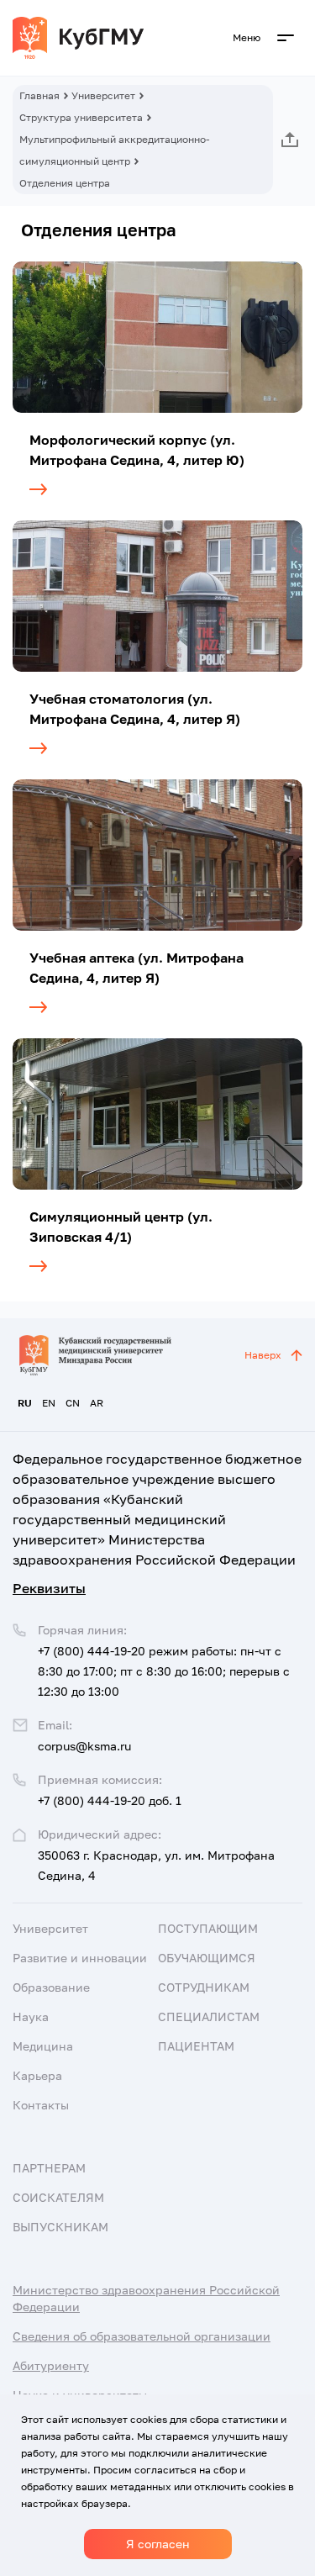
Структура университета (81, 117)
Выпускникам (60, 2227)
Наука (31, 2016)
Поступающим (208, 1928)
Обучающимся (207, 1958)
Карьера (37, 2075)
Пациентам (196, 2046)
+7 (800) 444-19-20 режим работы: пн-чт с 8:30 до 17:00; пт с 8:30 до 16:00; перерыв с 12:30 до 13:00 (164, 1671)
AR (97, 1403)
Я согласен (158, 2544)
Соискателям (58, 2197)
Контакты (41, 2105)
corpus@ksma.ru (84, 1746)
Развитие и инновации (80, 1958)
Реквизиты (49, 1588)
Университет (103, 95)
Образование (51, 1987)
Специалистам (209, 2016)
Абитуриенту (51, 2365)
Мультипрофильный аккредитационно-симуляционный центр (115, 150)
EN (49, 1403)
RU (25, 1403)
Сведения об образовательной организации (142, 2336)
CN (73, 1403)
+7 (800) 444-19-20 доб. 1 (110, 1800)
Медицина (43, 2046)
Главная (39, 95)
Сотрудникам (204, 1987)
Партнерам (49, 2168)
